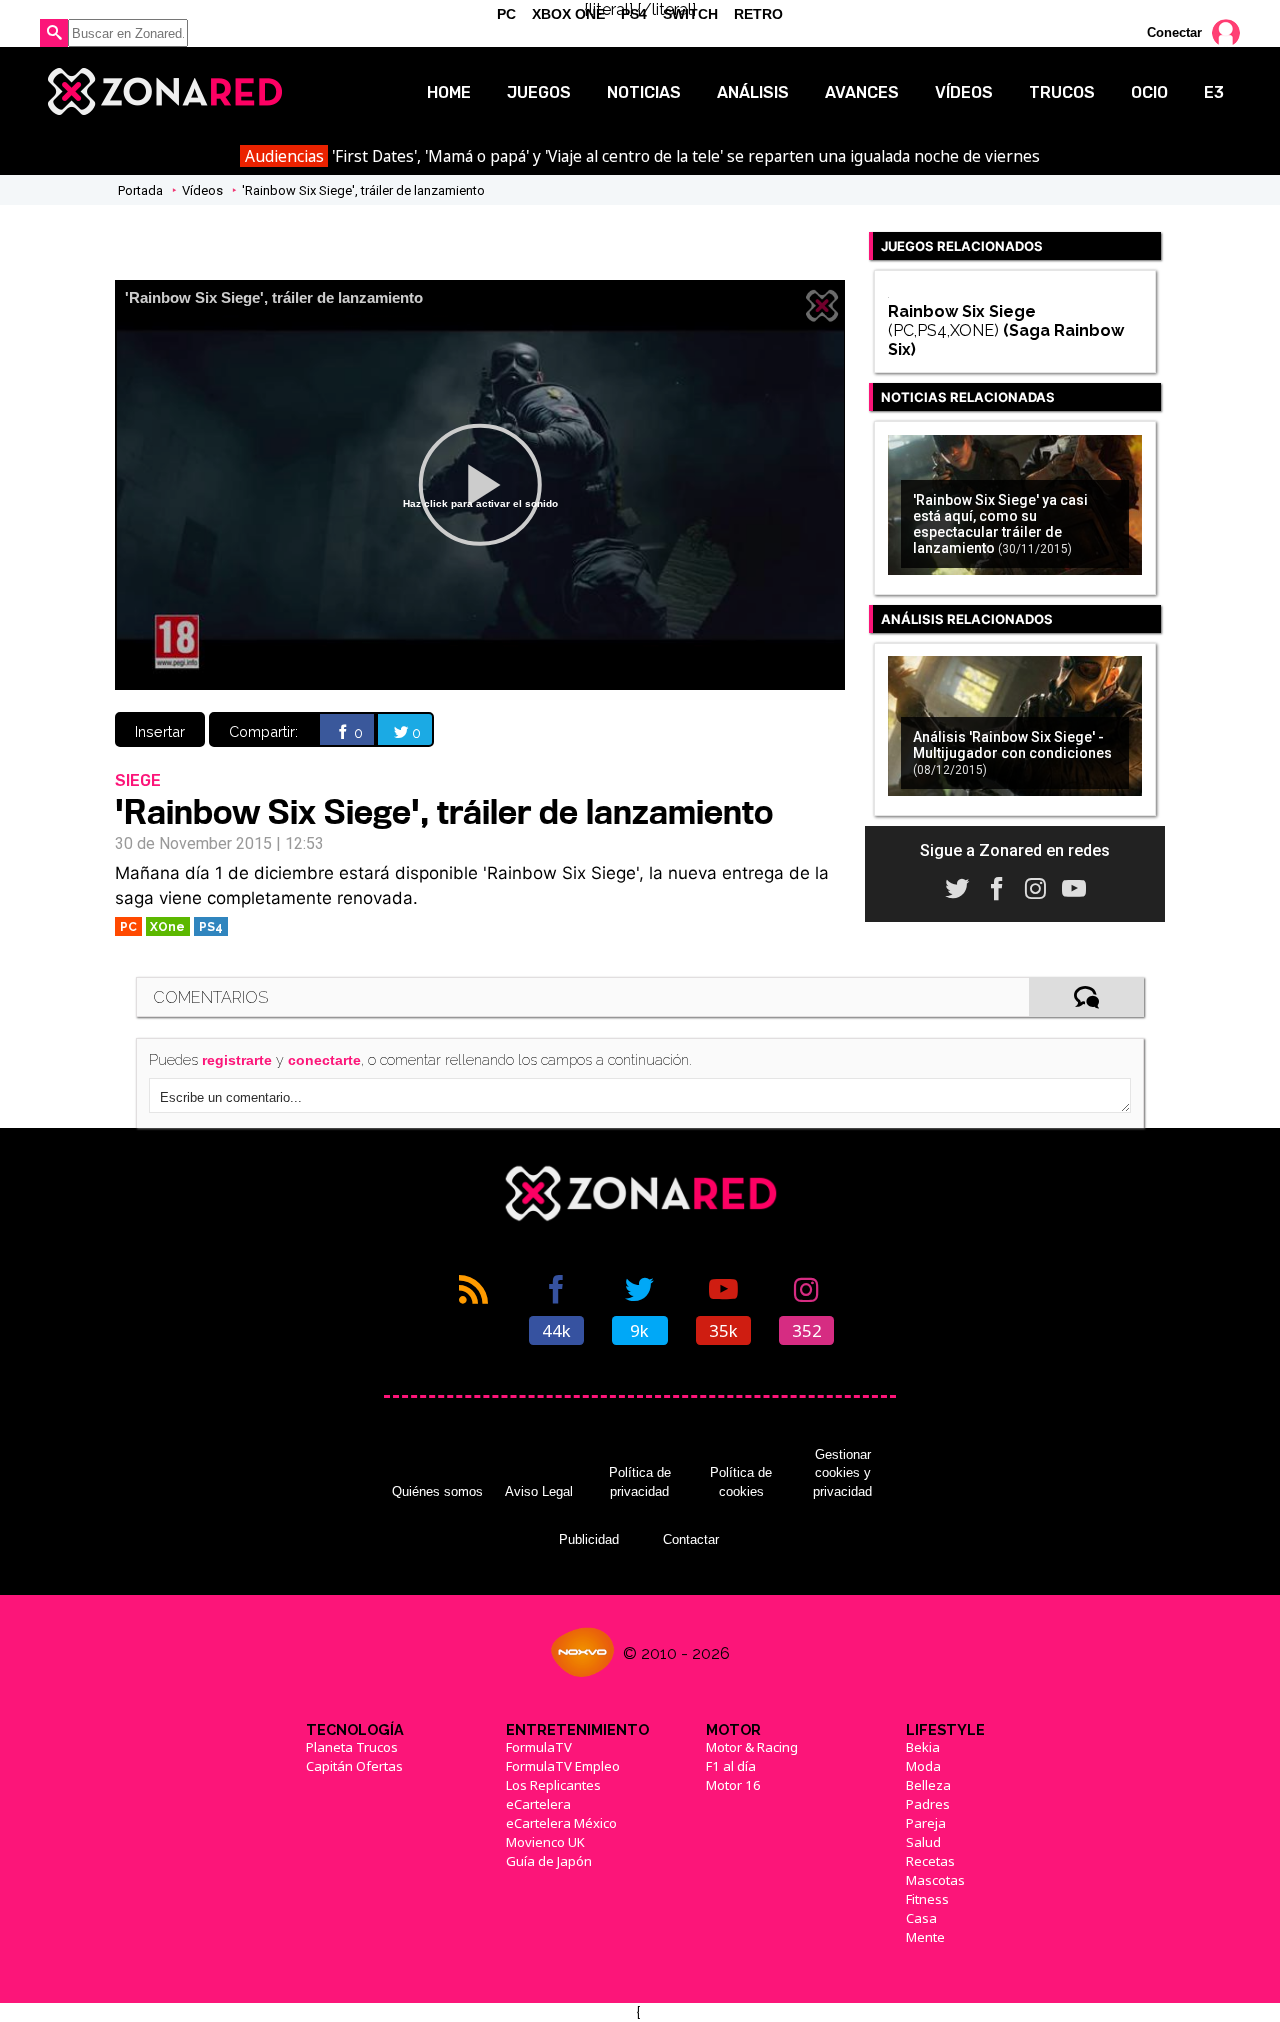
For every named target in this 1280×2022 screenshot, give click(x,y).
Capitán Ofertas (354, 1766)
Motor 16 (733, 1785)
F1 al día (731, 1766)
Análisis (753, 92)
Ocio (1149, 92)
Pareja (926, 1823)
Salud (923, 1842)
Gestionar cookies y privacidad (842, 1473)
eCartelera (538, 1804)
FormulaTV (539, 1747)
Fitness (927, 1899)
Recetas (930, 1861)
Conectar (1174, 32)
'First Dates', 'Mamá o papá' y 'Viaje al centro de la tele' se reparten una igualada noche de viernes (642, 156)
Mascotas (935, 1880)
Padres (928, 1804)
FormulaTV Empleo (563, 1766)
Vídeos (964, 92)
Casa (921, 1918)
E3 (1214, 92)
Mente (925, 1937)
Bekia (923, 1747)
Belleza (928, 1785)
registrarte (237, 1060)
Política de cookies (741, 1481)
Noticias (644, 92)
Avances (862, 92)
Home (449, 92)
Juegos (539, 92)
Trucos (1062, 92)
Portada (140, 190)
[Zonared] (163, 92)
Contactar (691, 1539)
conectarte (324, 1060)
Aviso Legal (539, 1491)
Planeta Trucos (352, 1747)
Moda (923, 1766)
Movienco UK (545, 1842)
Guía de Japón (549, 1861)
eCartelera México (561, 1823)
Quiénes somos (437, 1491)
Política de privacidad (640, 1481)
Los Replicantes (553, 1785)
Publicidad (589, 1539)
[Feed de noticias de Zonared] (473, 1308)
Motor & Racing (752, 1747)
